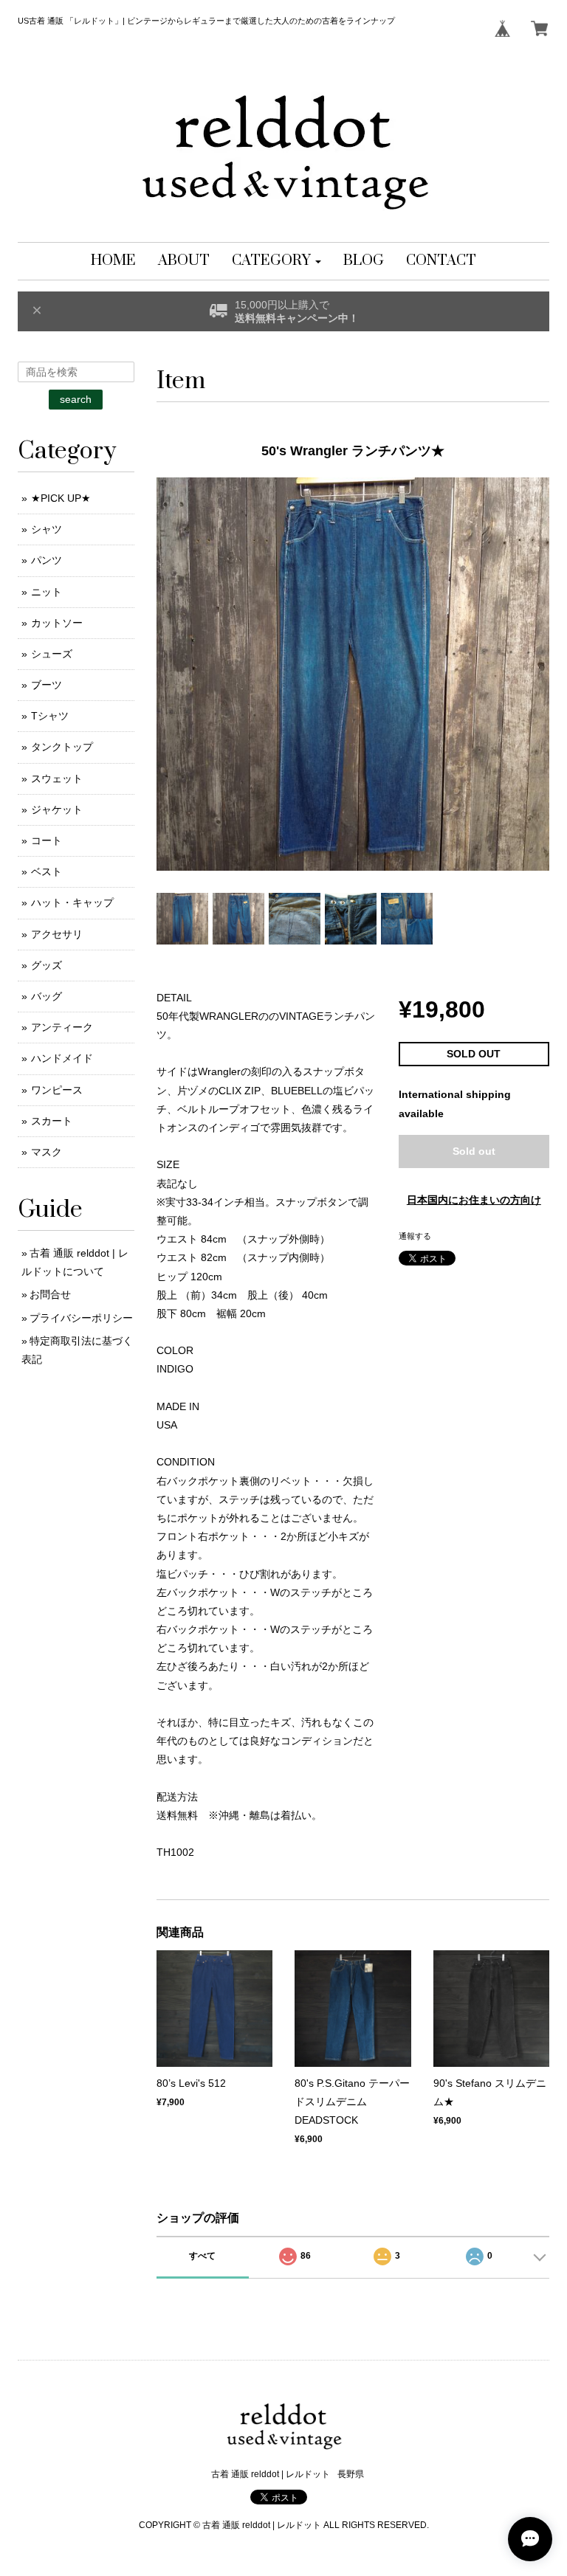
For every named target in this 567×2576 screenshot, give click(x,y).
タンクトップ (62, 747)
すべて (202, 2256)
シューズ (52, 654)
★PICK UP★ (61, 498)
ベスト (47, 871)
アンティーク (62, 1027)
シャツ (47, 529)
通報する (415, 1236)
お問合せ (50, 1294)
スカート (52, 1121)
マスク (47, 1152)
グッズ (47, 965)
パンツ (47, 560)
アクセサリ (57, 934)
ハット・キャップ (72, 902)
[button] (276, 261)
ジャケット (57, 809)
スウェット (57, 778)
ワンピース (57, 1090)
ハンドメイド (62, 1058)
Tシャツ (50, 716)
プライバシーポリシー (81, 1318)
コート (47, 840)
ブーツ (47, 685)
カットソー (57, 623)
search (76, 399)
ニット (47, 592)
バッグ (47, 996)
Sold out (474, 1151)
